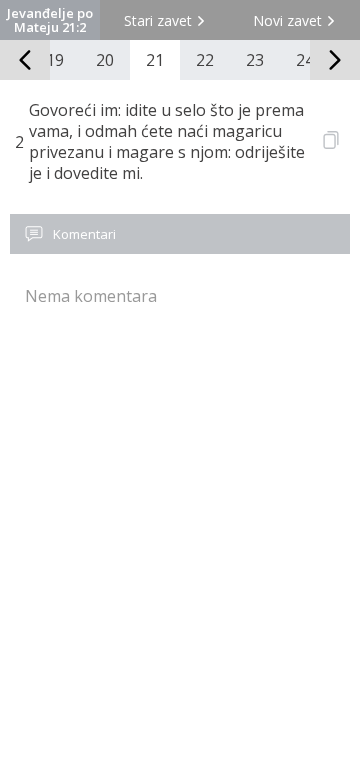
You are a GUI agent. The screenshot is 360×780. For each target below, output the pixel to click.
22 (205, 60)
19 (55, 60)
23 (255, 60)
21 (155, 60)
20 (105, 60)
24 (305, 60)
